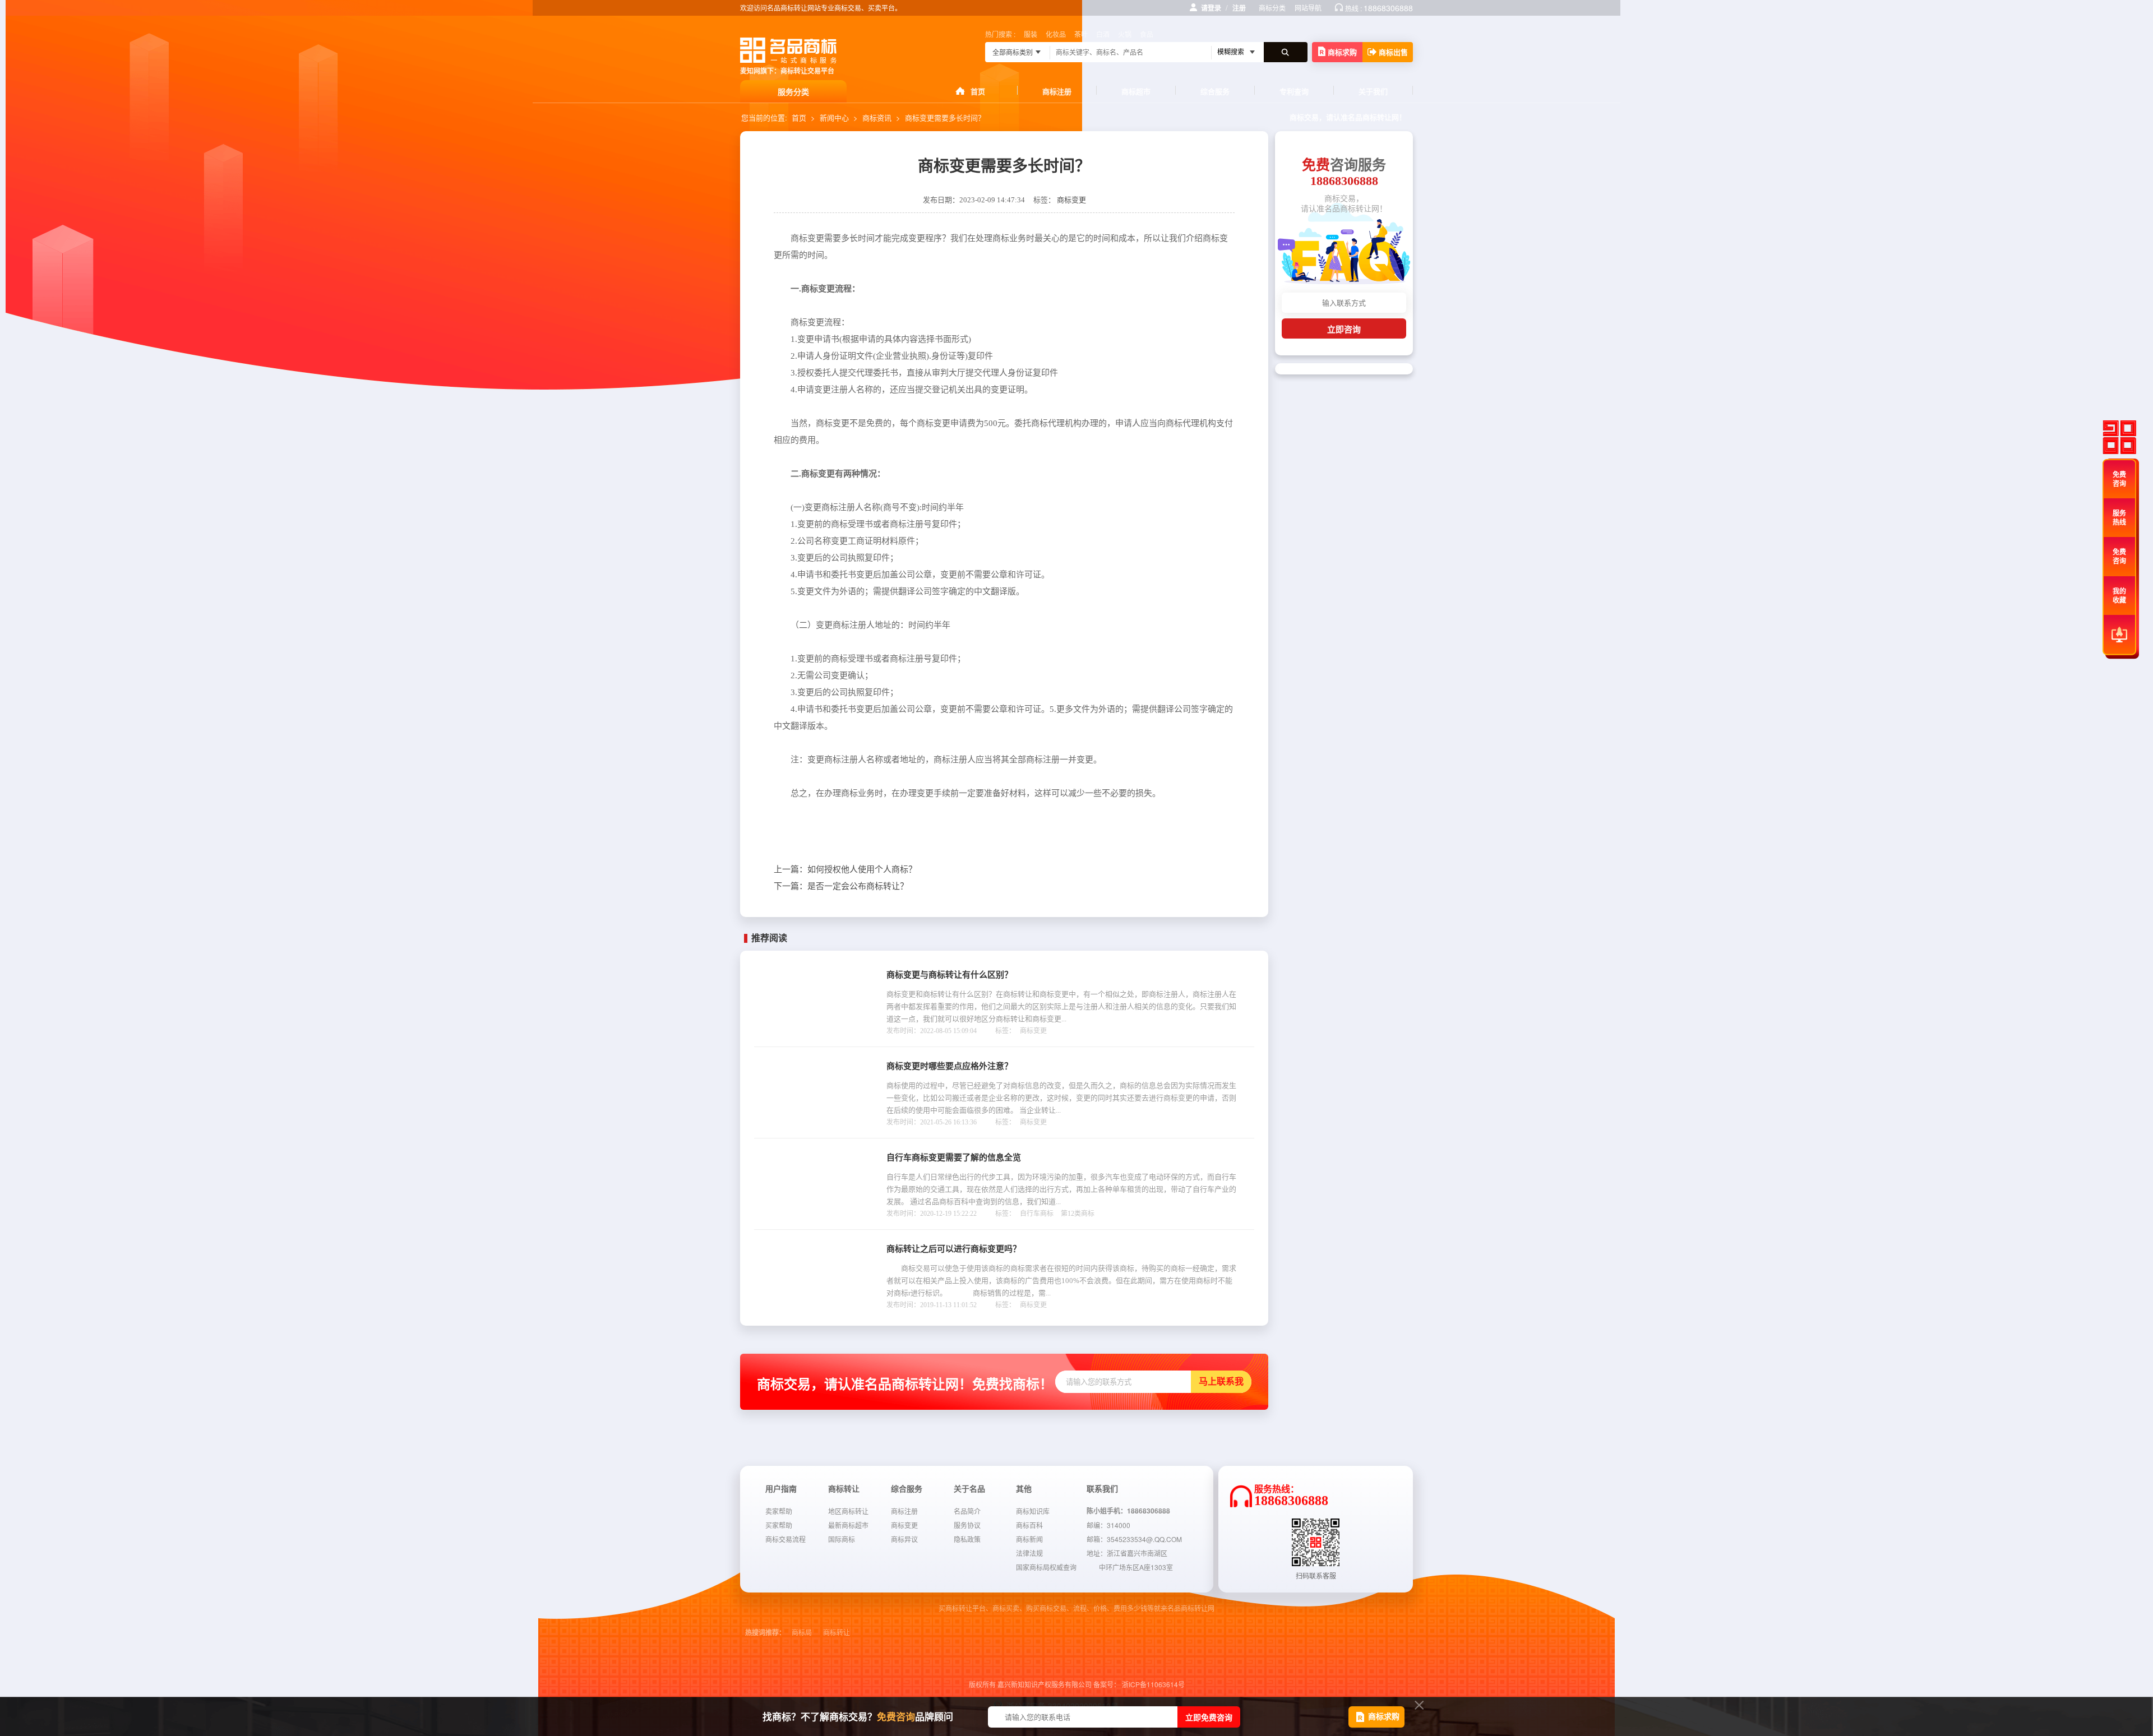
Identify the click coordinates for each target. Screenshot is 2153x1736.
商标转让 (837, 1633)
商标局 (802, 1633)
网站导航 (1308, 8)
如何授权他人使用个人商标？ (845, 869)
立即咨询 (1344, 329)
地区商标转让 (848, 1511)
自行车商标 (1037, 1214)
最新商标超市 (848, 1525)
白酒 (1103, 34)
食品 (1147, 34)
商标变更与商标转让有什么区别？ (950, 975)
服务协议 (967, 1525)
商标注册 (1057, 91)
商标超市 (1136, 91)
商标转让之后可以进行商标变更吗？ (954, 1249)
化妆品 (1056, 34)
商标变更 (1071, 200)
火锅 (1125, 34)
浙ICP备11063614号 (1153, 1684)
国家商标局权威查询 (1046, 1567)
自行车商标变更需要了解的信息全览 (954, 1158)
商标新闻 (1029, 1539)
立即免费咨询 (1209, 1717)
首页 (978, 91)
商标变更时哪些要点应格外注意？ (950, 1066)
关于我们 (1373, 91)
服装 (1031, 34)
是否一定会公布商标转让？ (841, 886)
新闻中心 (834, 117)
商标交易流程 (786, 1539)
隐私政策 (967, 1539)
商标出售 (1393, 52)
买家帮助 (779, 1525)
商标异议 (904, 1539)
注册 (1239, 8)
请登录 (1211, 8)
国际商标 (842, 1539)
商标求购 (1342, 52)
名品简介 (967, 1511)
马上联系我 (1221, 1381)
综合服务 (1215, 91)
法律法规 (1029, 1553)
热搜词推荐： (765, 1633)
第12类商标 (1078, 1214)
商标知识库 (1033, 1511)
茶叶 (1081, 34)
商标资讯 (877, 117)
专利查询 (1294, 91)
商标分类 (1272, 8)
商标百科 (1029, 1525)
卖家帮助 (779, 1511)
